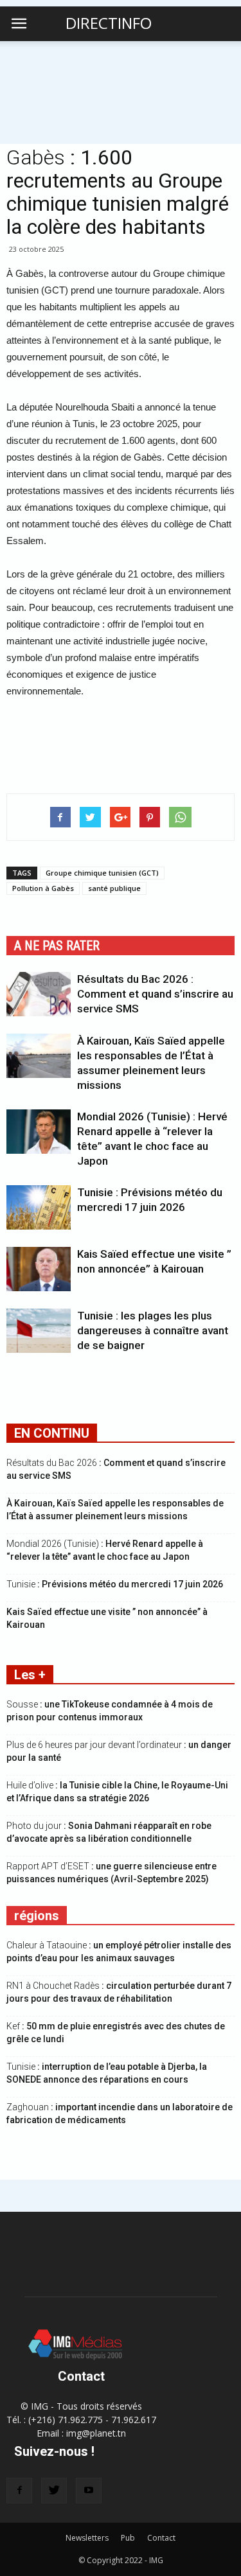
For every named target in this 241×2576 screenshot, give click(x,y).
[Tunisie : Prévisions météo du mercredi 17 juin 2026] (39, 1207)
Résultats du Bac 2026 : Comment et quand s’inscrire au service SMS (155, 994)
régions (37, 1916)
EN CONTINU (52, 1433)
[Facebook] (19, 2491)
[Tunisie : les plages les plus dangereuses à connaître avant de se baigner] (39, 1331)
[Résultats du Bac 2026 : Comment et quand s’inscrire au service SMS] (39, 994)
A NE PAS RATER (57, 946)
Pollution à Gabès (43, 888)
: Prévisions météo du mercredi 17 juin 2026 (115, 1584)
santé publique (114, 888)
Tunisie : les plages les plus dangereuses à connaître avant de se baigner (153, 1330)
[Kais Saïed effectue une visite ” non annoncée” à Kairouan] (39, 1269)
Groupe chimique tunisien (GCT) (102, 873)
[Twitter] (54, 2491)
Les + (30, 1675)
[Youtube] (89, 2491)
